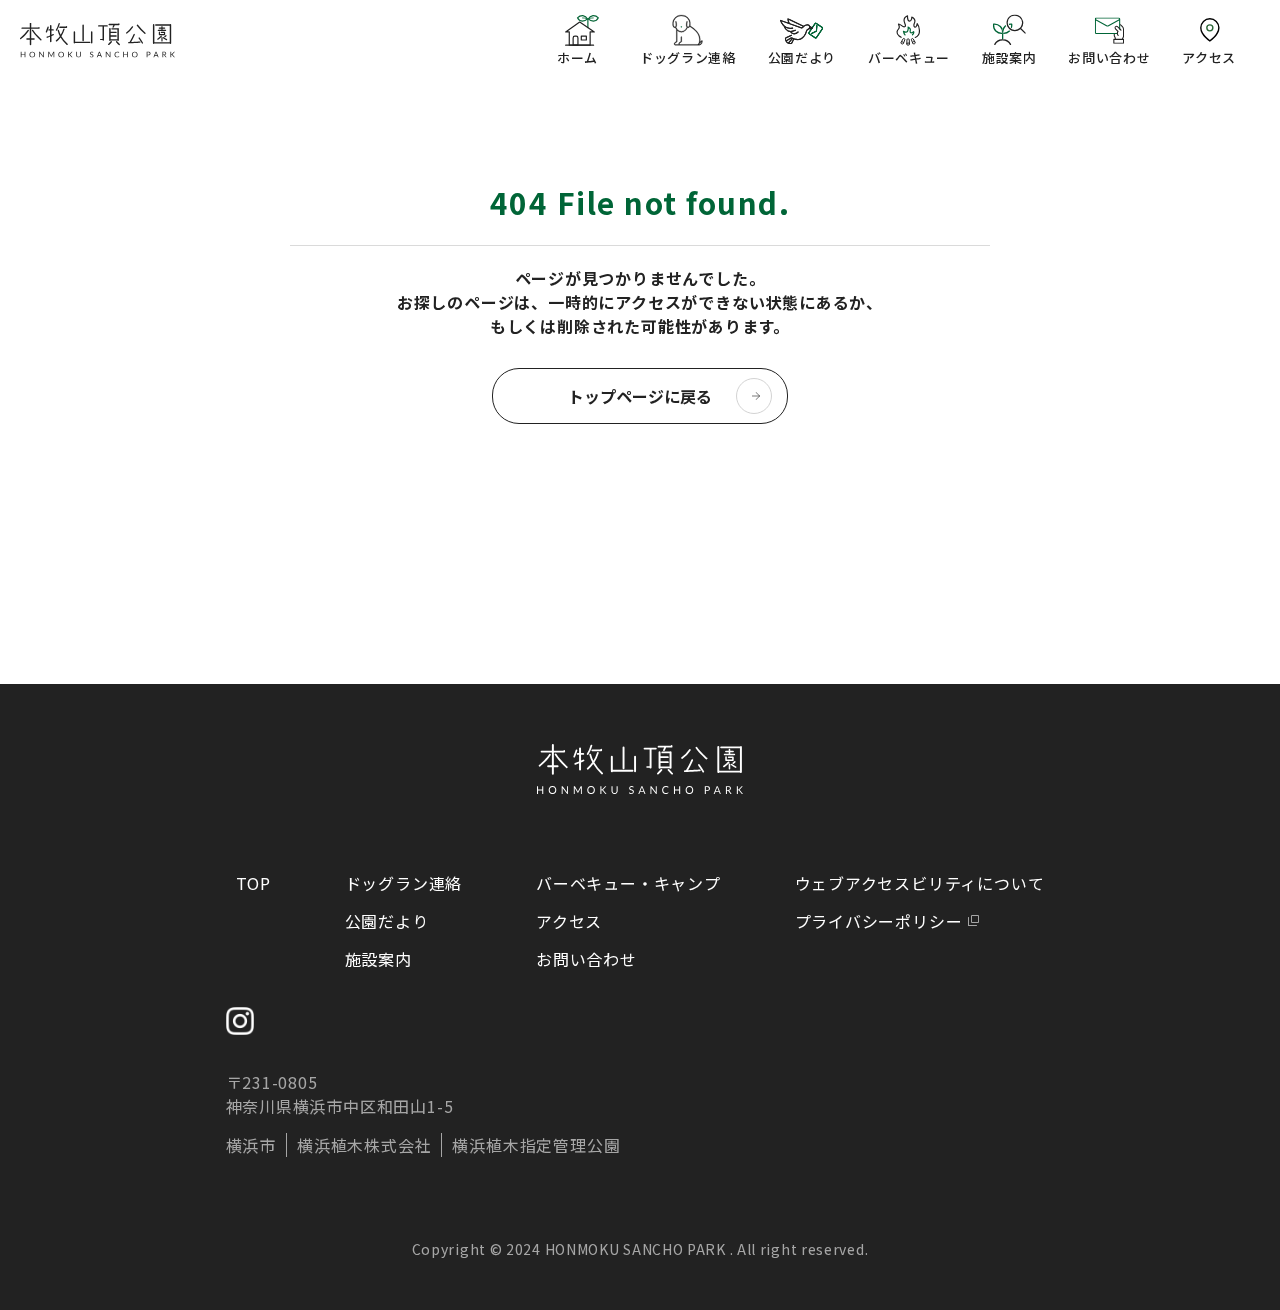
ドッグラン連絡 (404, 883)
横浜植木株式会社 (364, 1145)
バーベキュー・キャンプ (628, 883)
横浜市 (251, 1145)
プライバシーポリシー (879, 921)
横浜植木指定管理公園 (536, 1145)
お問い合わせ (586, 959)
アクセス (569, 921)
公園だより (387, 921)
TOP (253, 883)
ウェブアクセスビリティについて (920, 883)
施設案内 (378, 959)
